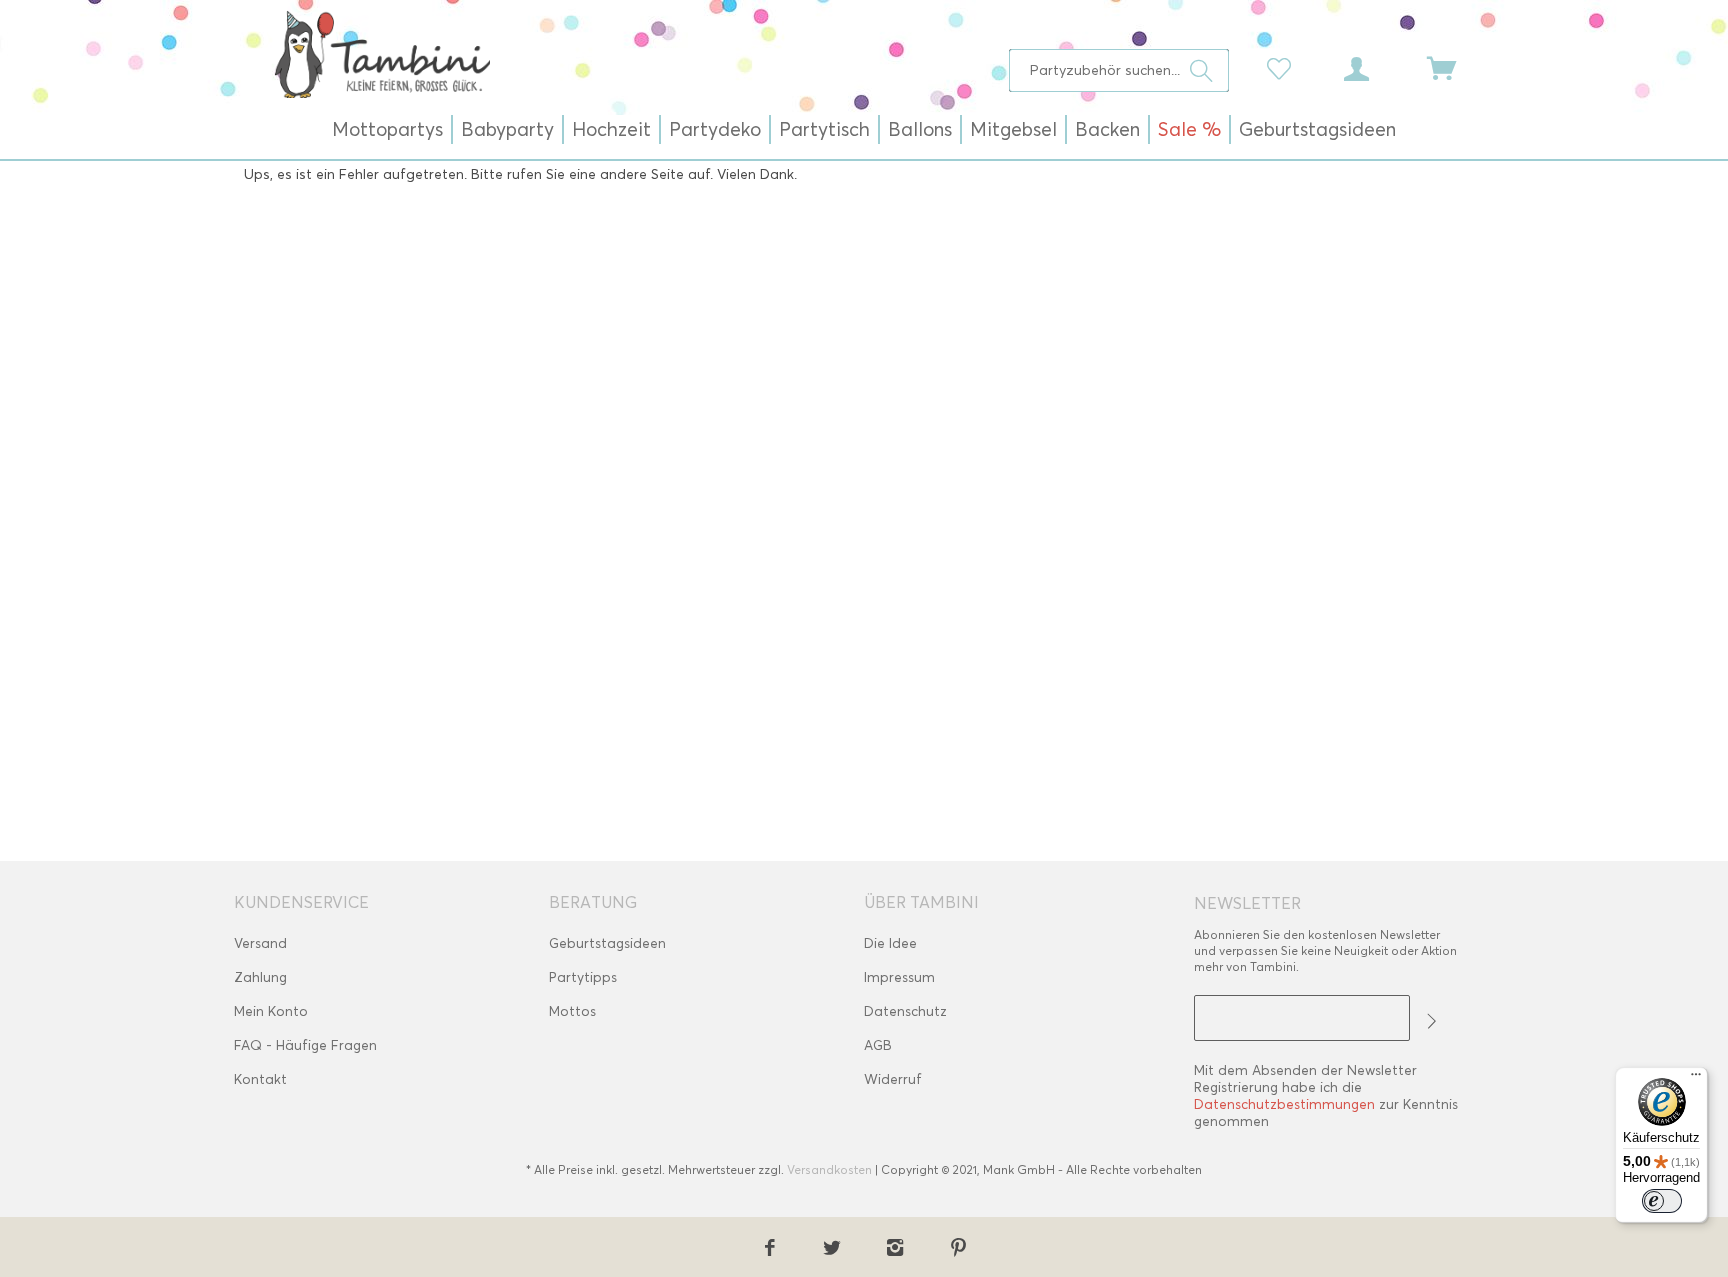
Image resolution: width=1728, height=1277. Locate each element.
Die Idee (890, 943)
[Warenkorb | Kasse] (1454, 67)
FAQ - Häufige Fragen (305, 1045)
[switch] (1662, 1201)
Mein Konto (271, 1011)
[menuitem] (1119, 70)
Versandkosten (829, 1169)
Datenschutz (905, 1011)
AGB (878, 1045)
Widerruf (893, 1079)
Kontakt (260, 1079)
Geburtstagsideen (607, 943)
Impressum (899, 977)
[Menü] (1696, 1079)
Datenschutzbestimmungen (1284, 1104)
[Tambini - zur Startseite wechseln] (382, 54)
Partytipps (583, 977)
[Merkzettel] (1284, 67)
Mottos (572, 1011)
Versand (260, 943)
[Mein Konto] (1375, 67)
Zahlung (260, 977)
